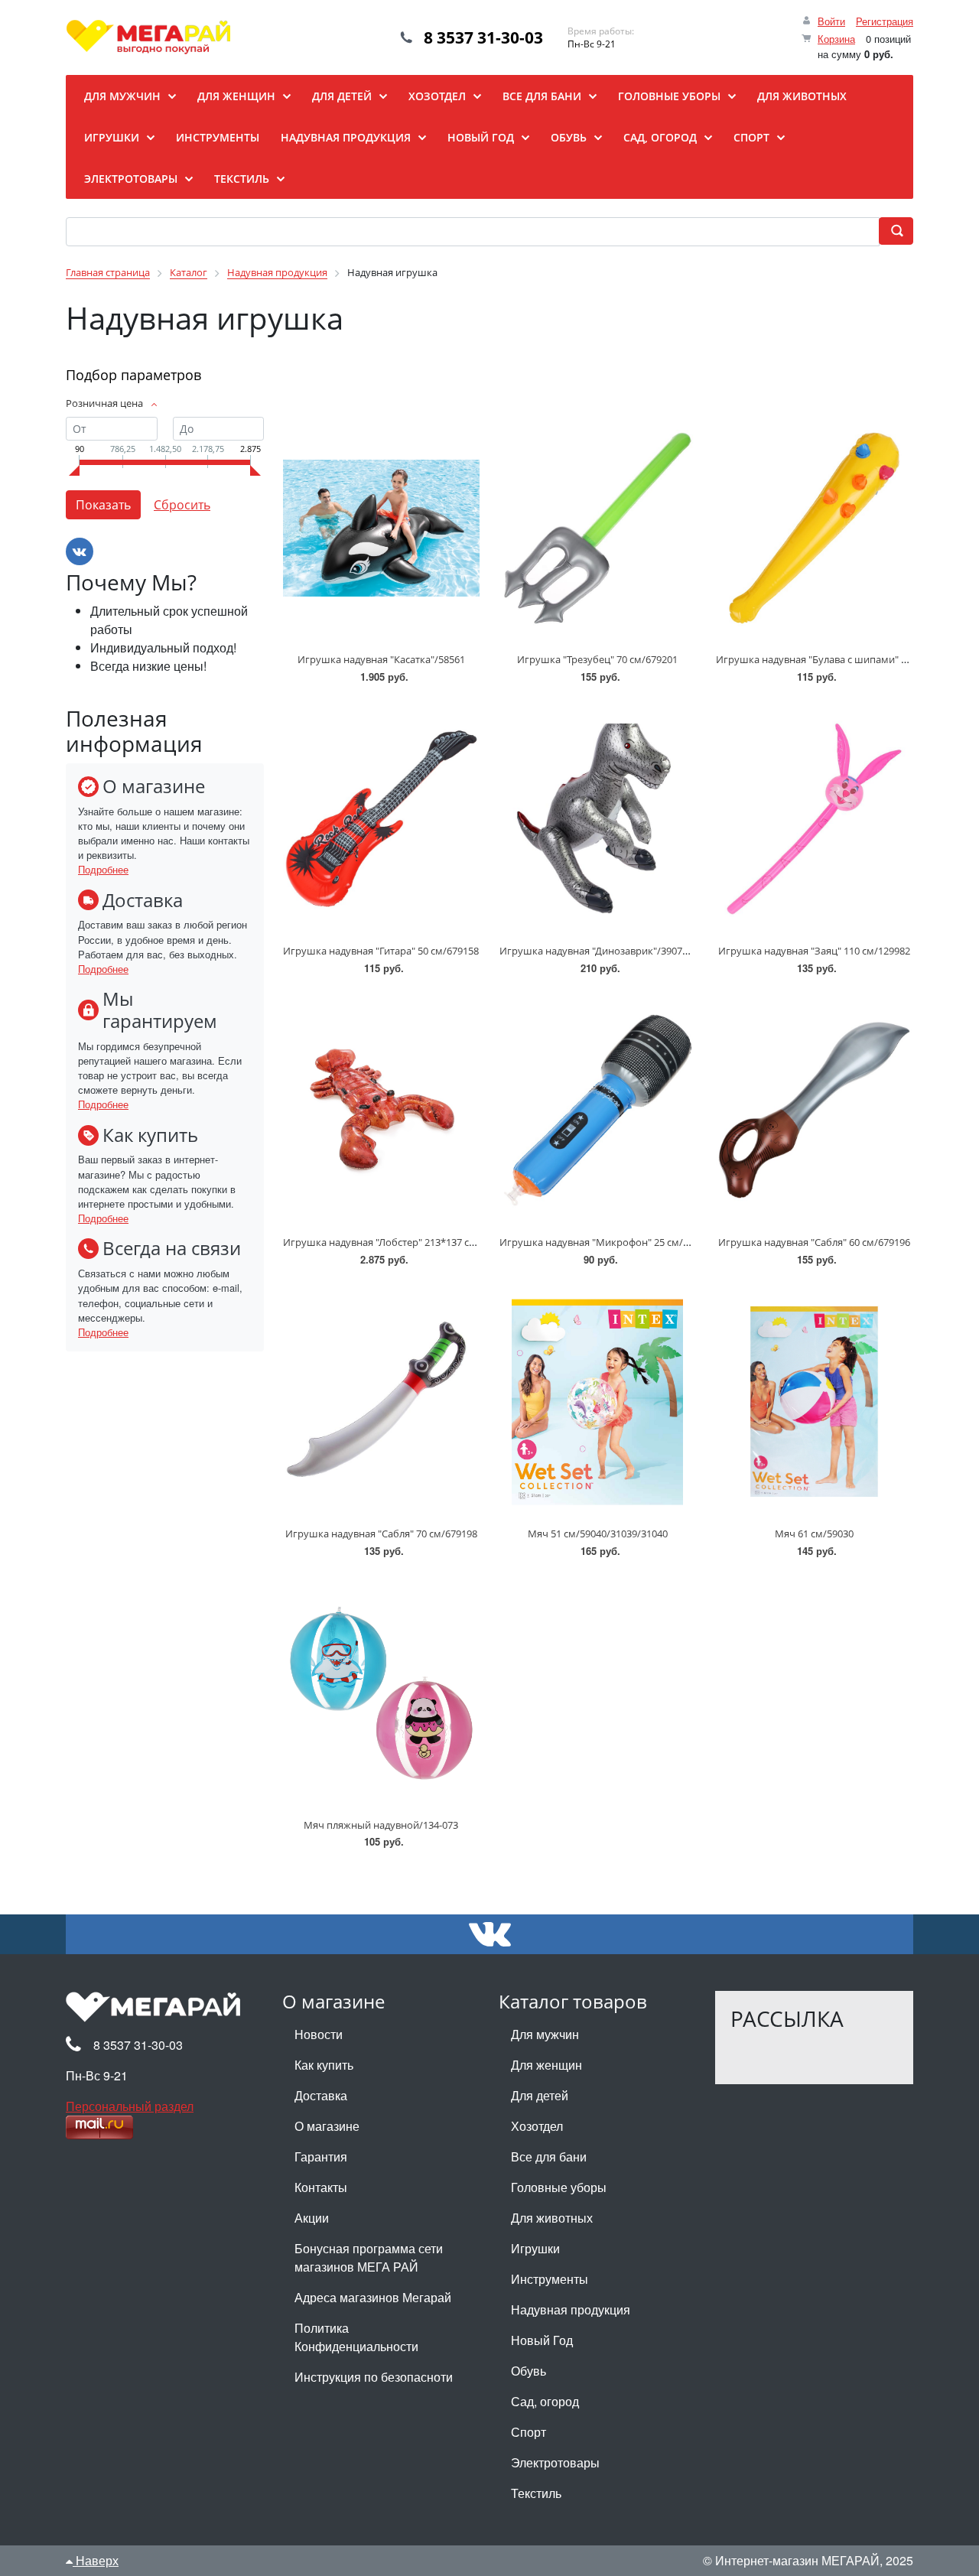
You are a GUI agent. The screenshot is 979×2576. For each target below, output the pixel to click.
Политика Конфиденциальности (356, 2337)
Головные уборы (559, 2187)
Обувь (529, 2371)
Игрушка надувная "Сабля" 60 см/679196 (814, 1242)
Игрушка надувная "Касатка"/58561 (381, 659)
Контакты (321, 2187)
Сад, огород (545, 2401)
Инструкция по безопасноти (374, 2377)
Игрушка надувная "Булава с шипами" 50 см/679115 (839, 659)
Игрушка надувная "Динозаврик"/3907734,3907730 (619, 951)
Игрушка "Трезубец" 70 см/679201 (597, 659)
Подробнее (103, 869)
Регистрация (885, 21)
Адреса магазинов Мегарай (373, 2297)
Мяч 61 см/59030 (814, 1534)
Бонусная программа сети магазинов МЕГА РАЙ (369, 2257)
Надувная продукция (571, 2309)
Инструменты (550, 2279)
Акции (312, 2218)
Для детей (540, 2095)
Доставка (321, 2095)
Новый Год (542, 2340)
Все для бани (549, 2156)
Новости (319, 2034)
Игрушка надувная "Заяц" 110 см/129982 (814, 951)
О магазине (327, 2126)
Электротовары (555, 2462)
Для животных (552, 2218)
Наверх (96, 2560)
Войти (831, 21)
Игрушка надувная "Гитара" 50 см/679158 (381, 951)
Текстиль (536, 2493)
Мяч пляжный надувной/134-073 (381, 1825)
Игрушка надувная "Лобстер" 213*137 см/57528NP (402, 1242)
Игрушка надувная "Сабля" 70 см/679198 (381, 1534)
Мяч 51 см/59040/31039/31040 (598, 1534)
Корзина (836, 39)
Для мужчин (545, 2034)
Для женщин (546, 2065)
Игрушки (535, 2248)
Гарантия (321, 2156)
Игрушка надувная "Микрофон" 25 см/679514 (607, 1242)
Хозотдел (537, 2126)
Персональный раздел (130, 2106)
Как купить (324, 2065)
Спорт (529, 2432)
